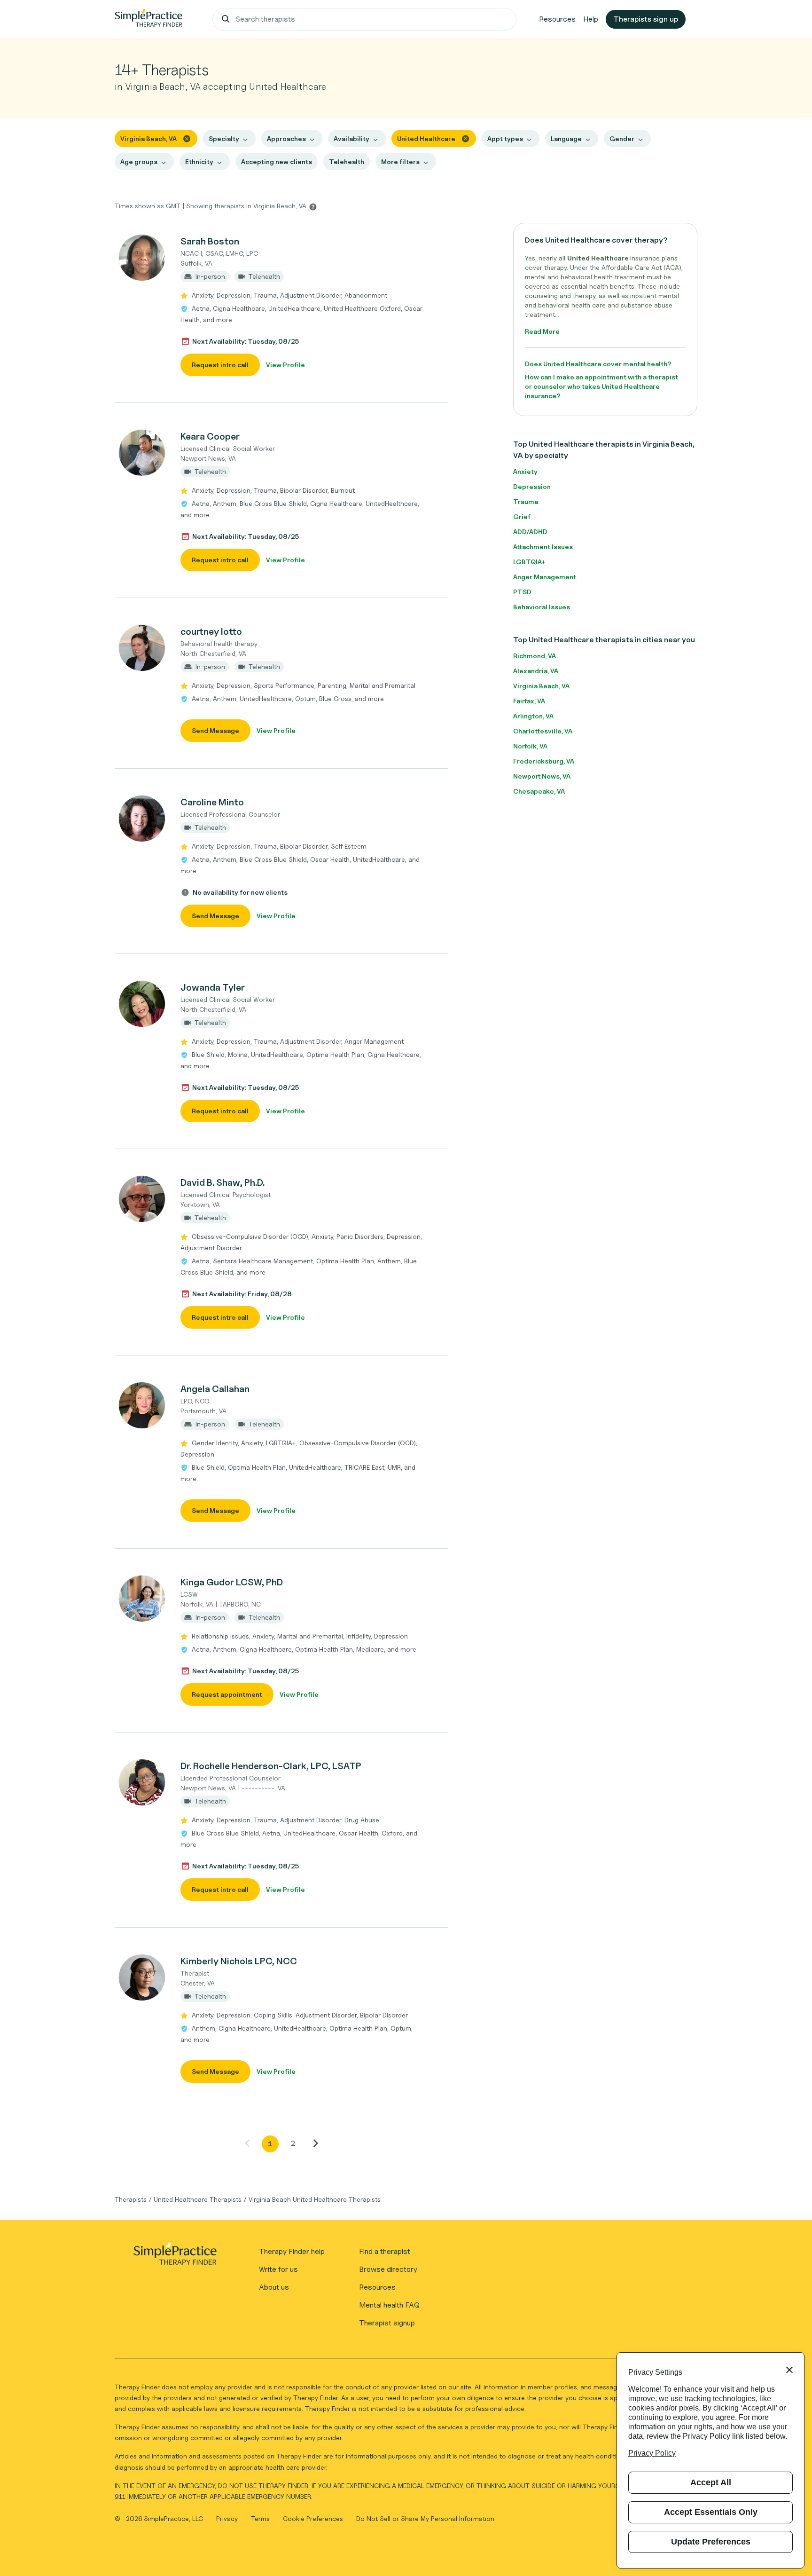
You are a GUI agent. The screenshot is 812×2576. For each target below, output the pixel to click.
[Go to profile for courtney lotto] (142, 648)
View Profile (285, 365)
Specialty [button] (224, 138)
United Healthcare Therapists (198, 2199)
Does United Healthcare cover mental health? (598, 364)
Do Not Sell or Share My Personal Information (425, 2518)
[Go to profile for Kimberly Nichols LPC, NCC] (142, 1977)
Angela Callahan (215, 1389)
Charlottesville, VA (543, 731)
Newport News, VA (542, 776)
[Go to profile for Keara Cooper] (142, 453)
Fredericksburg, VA (544, 761)
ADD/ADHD (530, 532)
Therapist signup (387, 2323)
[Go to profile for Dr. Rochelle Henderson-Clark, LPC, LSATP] (142, 1782)
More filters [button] (400, 161)
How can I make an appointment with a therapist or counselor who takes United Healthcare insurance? (601, 386)
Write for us (278, 2269)
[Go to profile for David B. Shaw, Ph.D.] (142, 1199)
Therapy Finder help (292, 2251)
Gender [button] (622, 138)
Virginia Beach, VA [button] (148, 138)
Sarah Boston (210, 241)
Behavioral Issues (542, 607)
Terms (261, 2518)
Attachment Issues (543, 547)
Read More (542, 331)
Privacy (228, 2518)
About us (274, 2287)
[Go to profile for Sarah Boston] (142, 258)
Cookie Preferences (313, 2518)
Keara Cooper (210, 436)
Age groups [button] (139, 161)
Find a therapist (385, 2251)
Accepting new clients (277, 161)
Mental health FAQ (389, 2305)
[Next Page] (315, 2143)
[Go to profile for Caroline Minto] (142, 819)
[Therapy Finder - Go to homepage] (175, 2257)
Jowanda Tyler (213, 987)
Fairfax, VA (529, 701)
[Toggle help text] (313, 206)
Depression (532, 486)
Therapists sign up (646, 19)
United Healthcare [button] (426, 138)
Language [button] (566, 138)
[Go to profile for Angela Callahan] (142, 1405)
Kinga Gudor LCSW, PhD (232, 1582)
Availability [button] (351, 138)
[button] (281, 305)
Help (591, 19)
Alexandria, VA (536, 671)
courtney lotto (211, 631)
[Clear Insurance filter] (465, 138)
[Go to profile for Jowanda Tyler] (142, 1004)
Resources (557, 19)
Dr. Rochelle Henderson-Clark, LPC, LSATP (271, 1766)
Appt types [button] (505, 138)
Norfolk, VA (530, 746)
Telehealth (347, 161)
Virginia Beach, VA (541, 686)
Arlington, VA (533, 716)
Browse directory (388, 2269)
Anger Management (545, 577)
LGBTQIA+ (529, 562)
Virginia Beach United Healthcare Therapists (315, 2199)
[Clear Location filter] (187, 138)
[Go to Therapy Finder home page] (148, 19)
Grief (522, 516)
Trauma (526, 501)
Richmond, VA (535, 656)
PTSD (522, 592)
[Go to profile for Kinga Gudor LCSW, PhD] (142, 1599)
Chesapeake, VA (539, 791)
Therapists (131, 2199)
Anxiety (525, 471)
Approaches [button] (286, 138)
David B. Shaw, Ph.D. (223, 1182)
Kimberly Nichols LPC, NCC (239, 1961)
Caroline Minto (212, 802)
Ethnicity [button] (199, 161)
